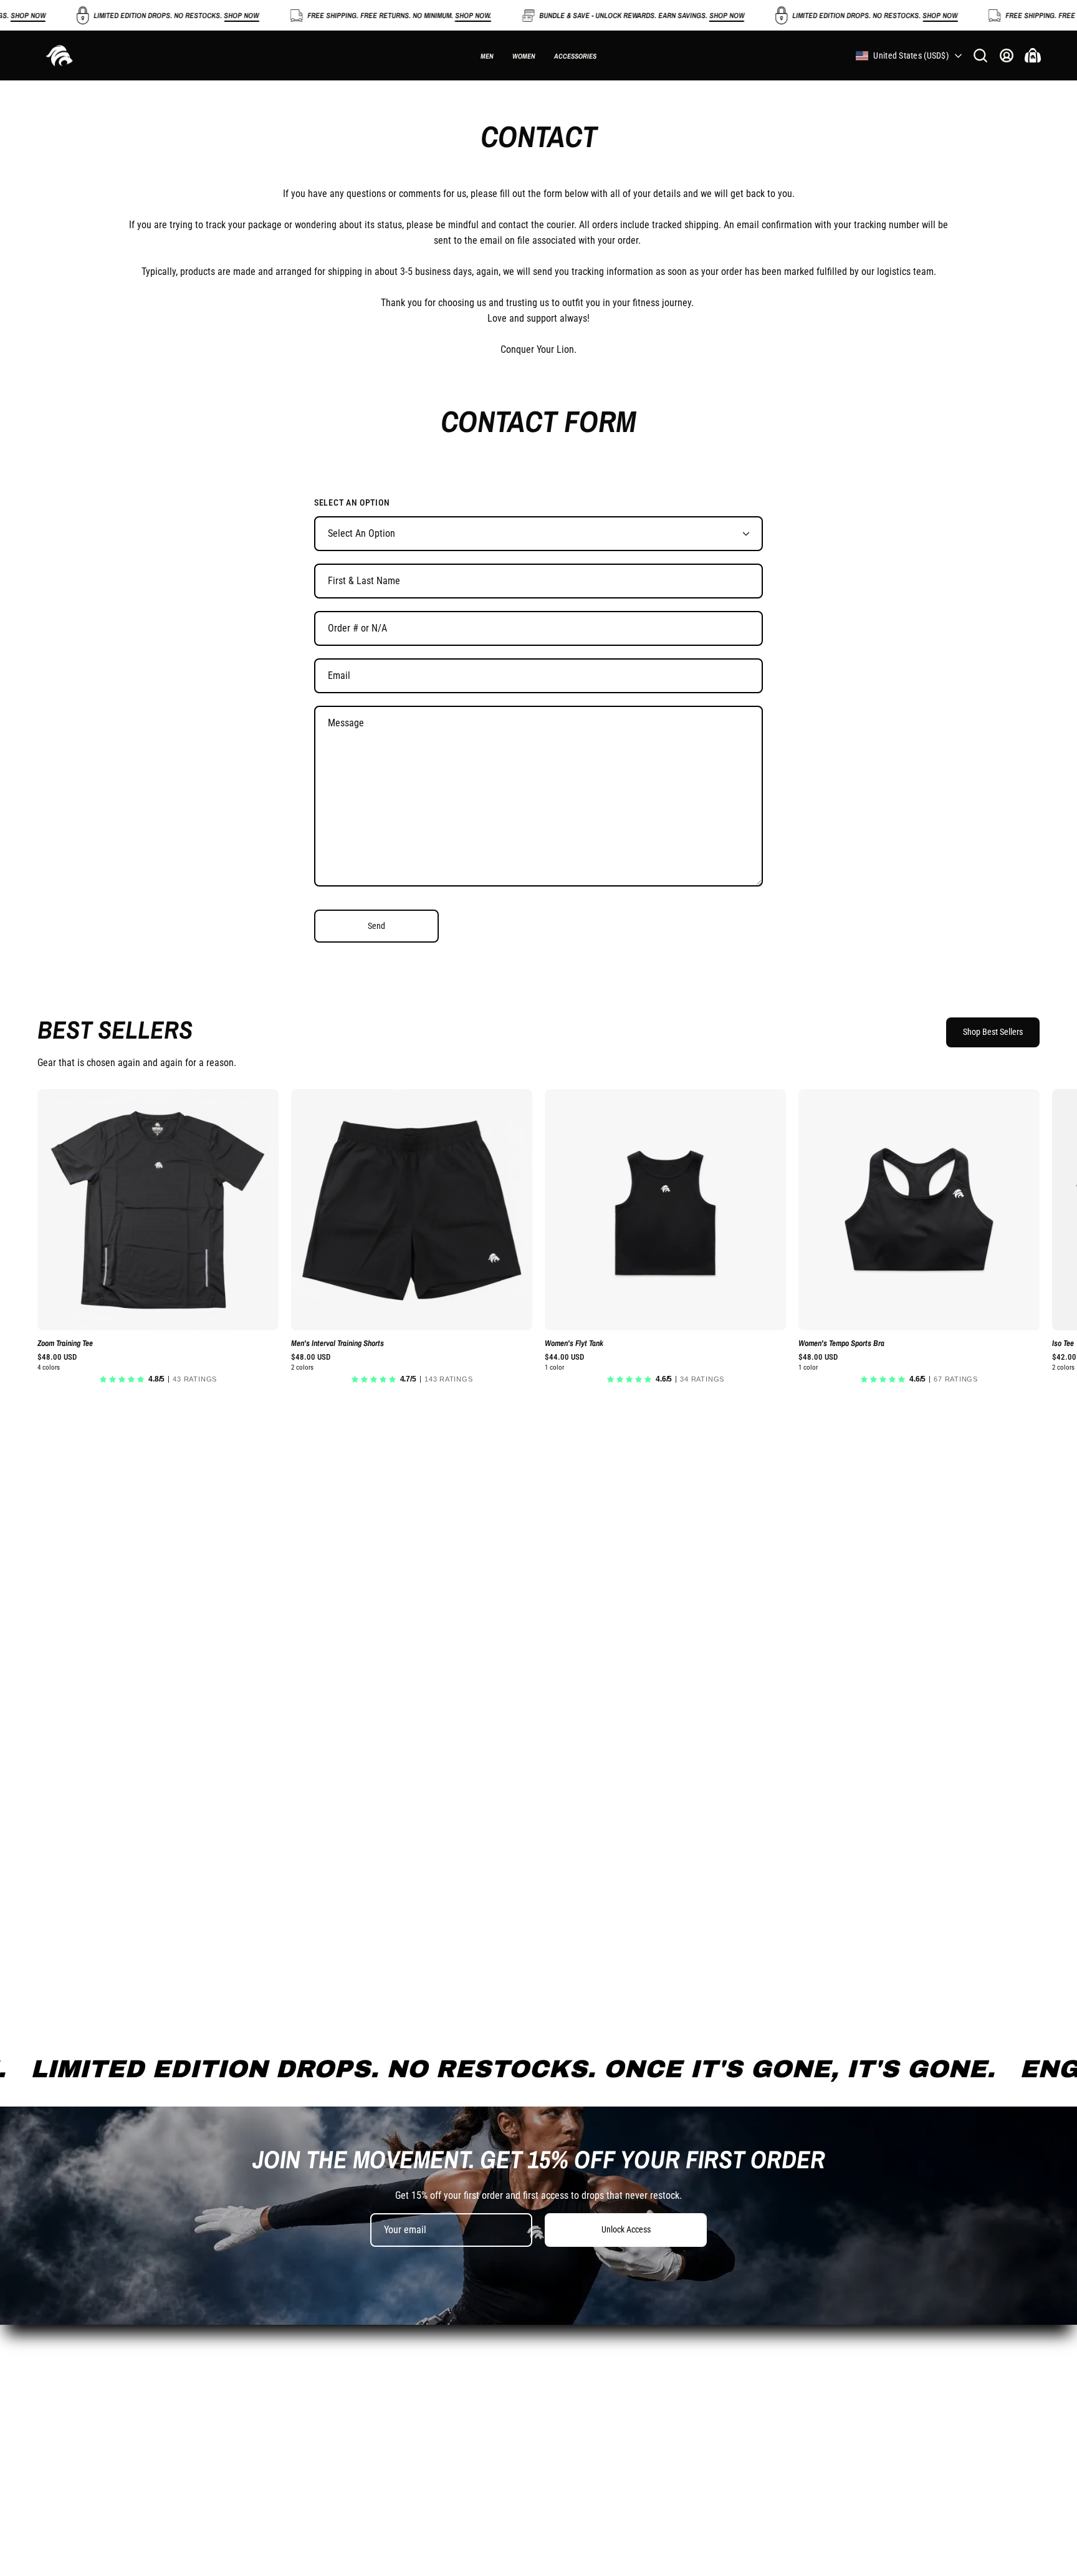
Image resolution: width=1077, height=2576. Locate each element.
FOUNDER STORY (500, 2392)
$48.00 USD (57, 1358)
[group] (538, 1240)
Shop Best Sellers (993, 1032)
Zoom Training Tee (65, 1344)
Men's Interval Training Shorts (337, 1344)
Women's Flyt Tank (574, 1344)
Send (376, 926)
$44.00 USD (564, 1358)
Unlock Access (626, 2230)
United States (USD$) (911, 55)
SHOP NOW (191, 16)
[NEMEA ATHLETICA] (59, 55)
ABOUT (480, 2331)
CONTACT (486, 2351)
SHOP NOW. (423, 16)
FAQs (476, 2372)
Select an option (352, 502)
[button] (980, 55)
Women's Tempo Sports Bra (841, 1344)
